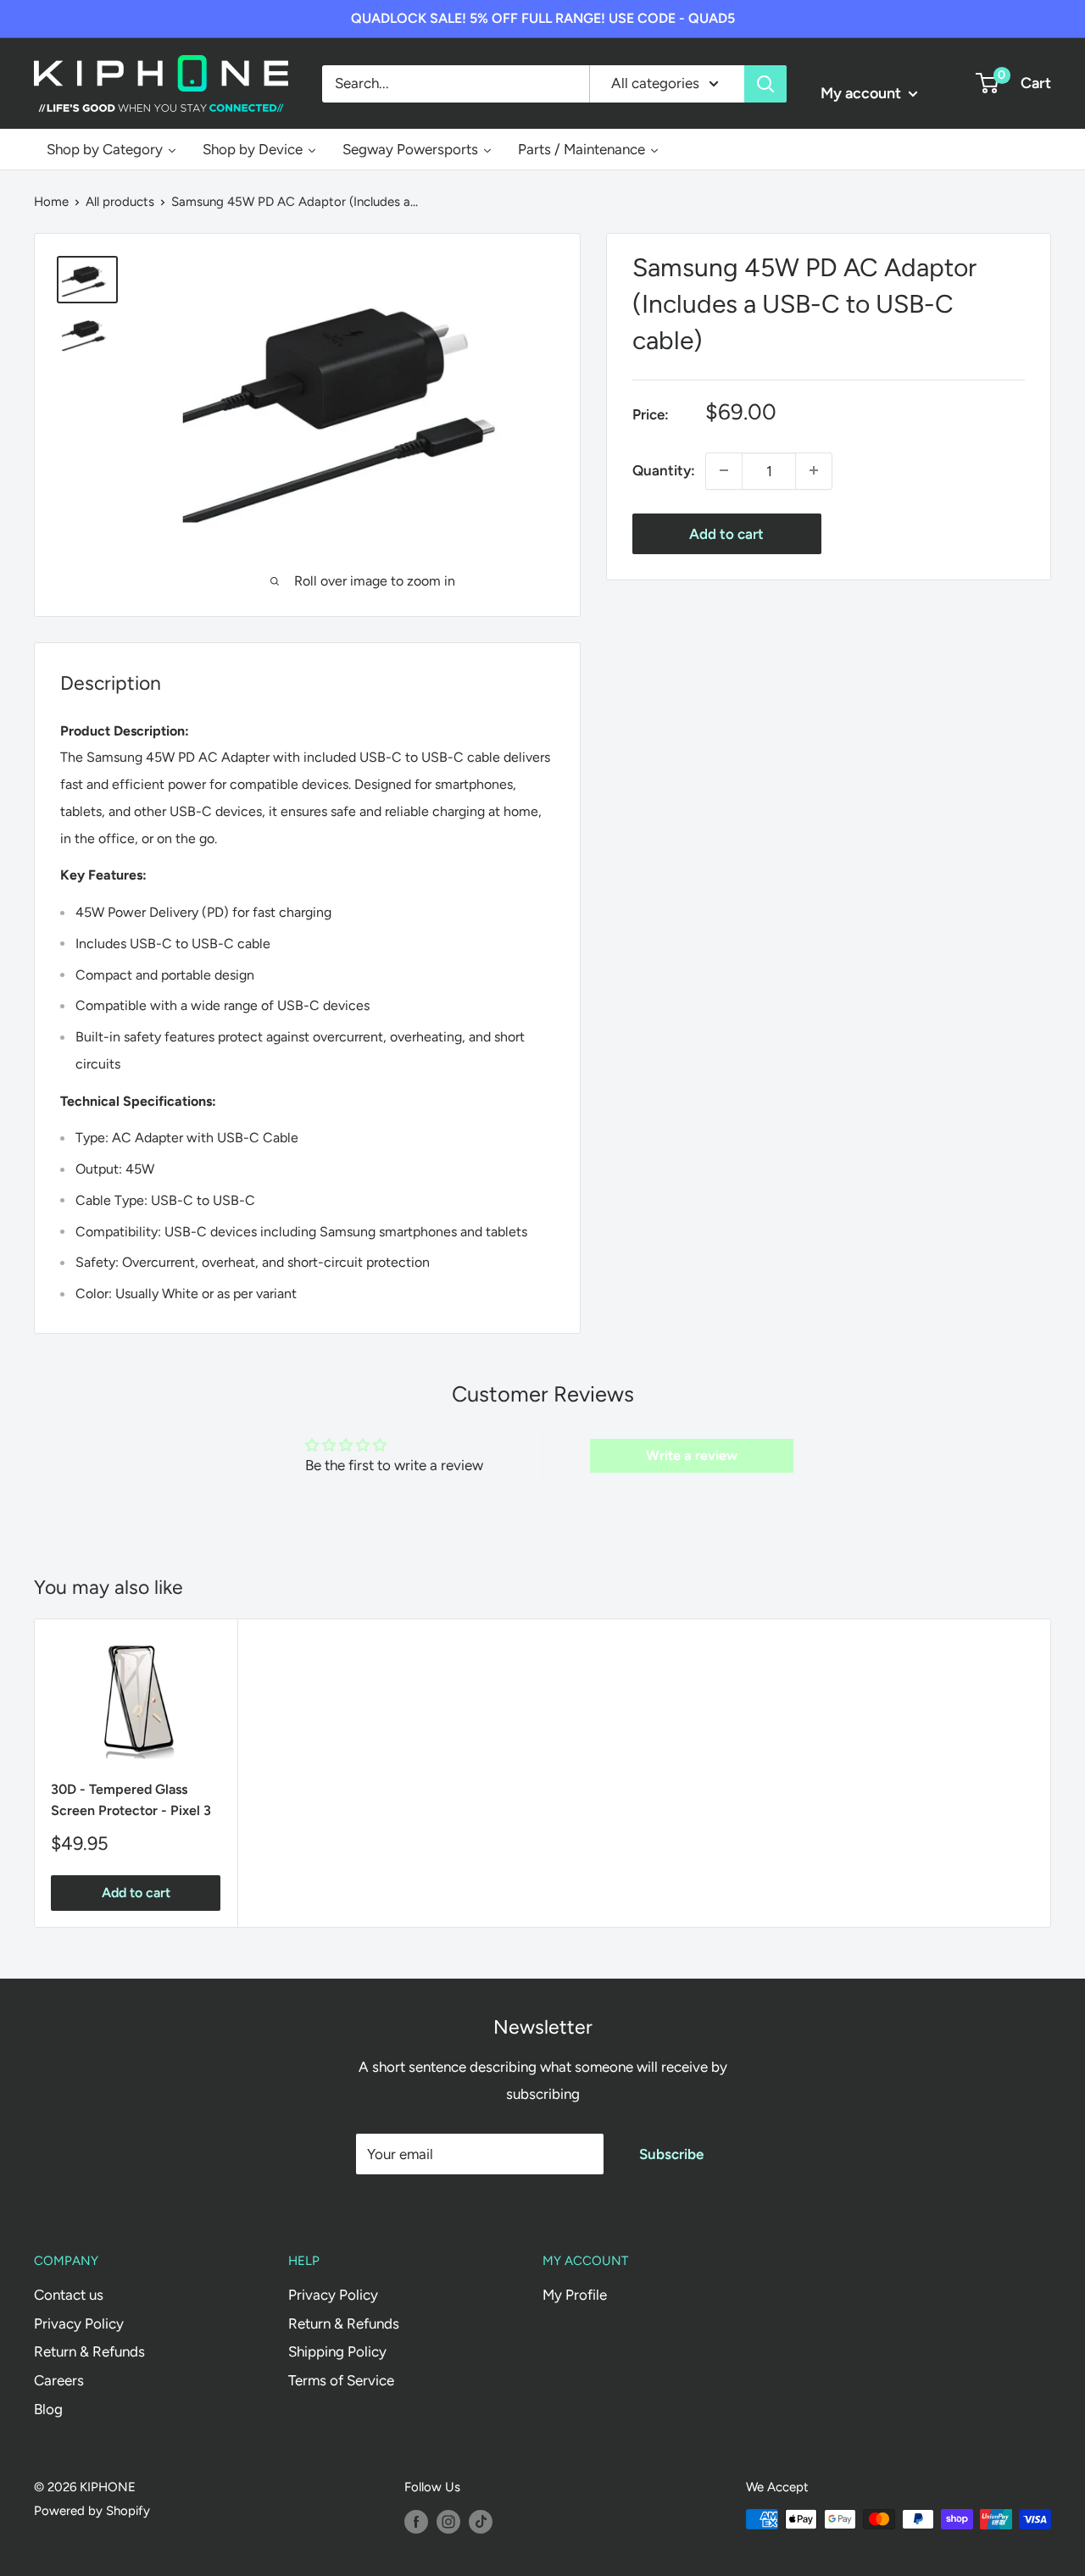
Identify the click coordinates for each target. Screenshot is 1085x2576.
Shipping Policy (337, 2351)
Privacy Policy (79, 2323)
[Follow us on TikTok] (481, 2521)
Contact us (69, 2295)
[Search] (765, 83)
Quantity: (664, 469)
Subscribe (671, 2154)
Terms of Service (341, 2380)
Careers (59, 2380)
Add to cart (726, 533)
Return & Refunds (89, 2351)
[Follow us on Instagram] (448, 2521)
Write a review (692, 1455)
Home (51, 202)
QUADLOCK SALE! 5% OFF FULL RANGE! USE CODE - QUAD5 (543, 18)
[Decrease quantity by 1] (724, 470)
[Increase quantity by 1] (814, 470)
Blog (48, 2409)
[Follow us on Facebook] (416, 2521)
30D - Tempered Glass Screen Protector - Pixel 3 (131, 1800)
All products (120, 202)
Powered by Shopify (92, 2511)
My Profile (575, 2295)
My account (862, 93)
